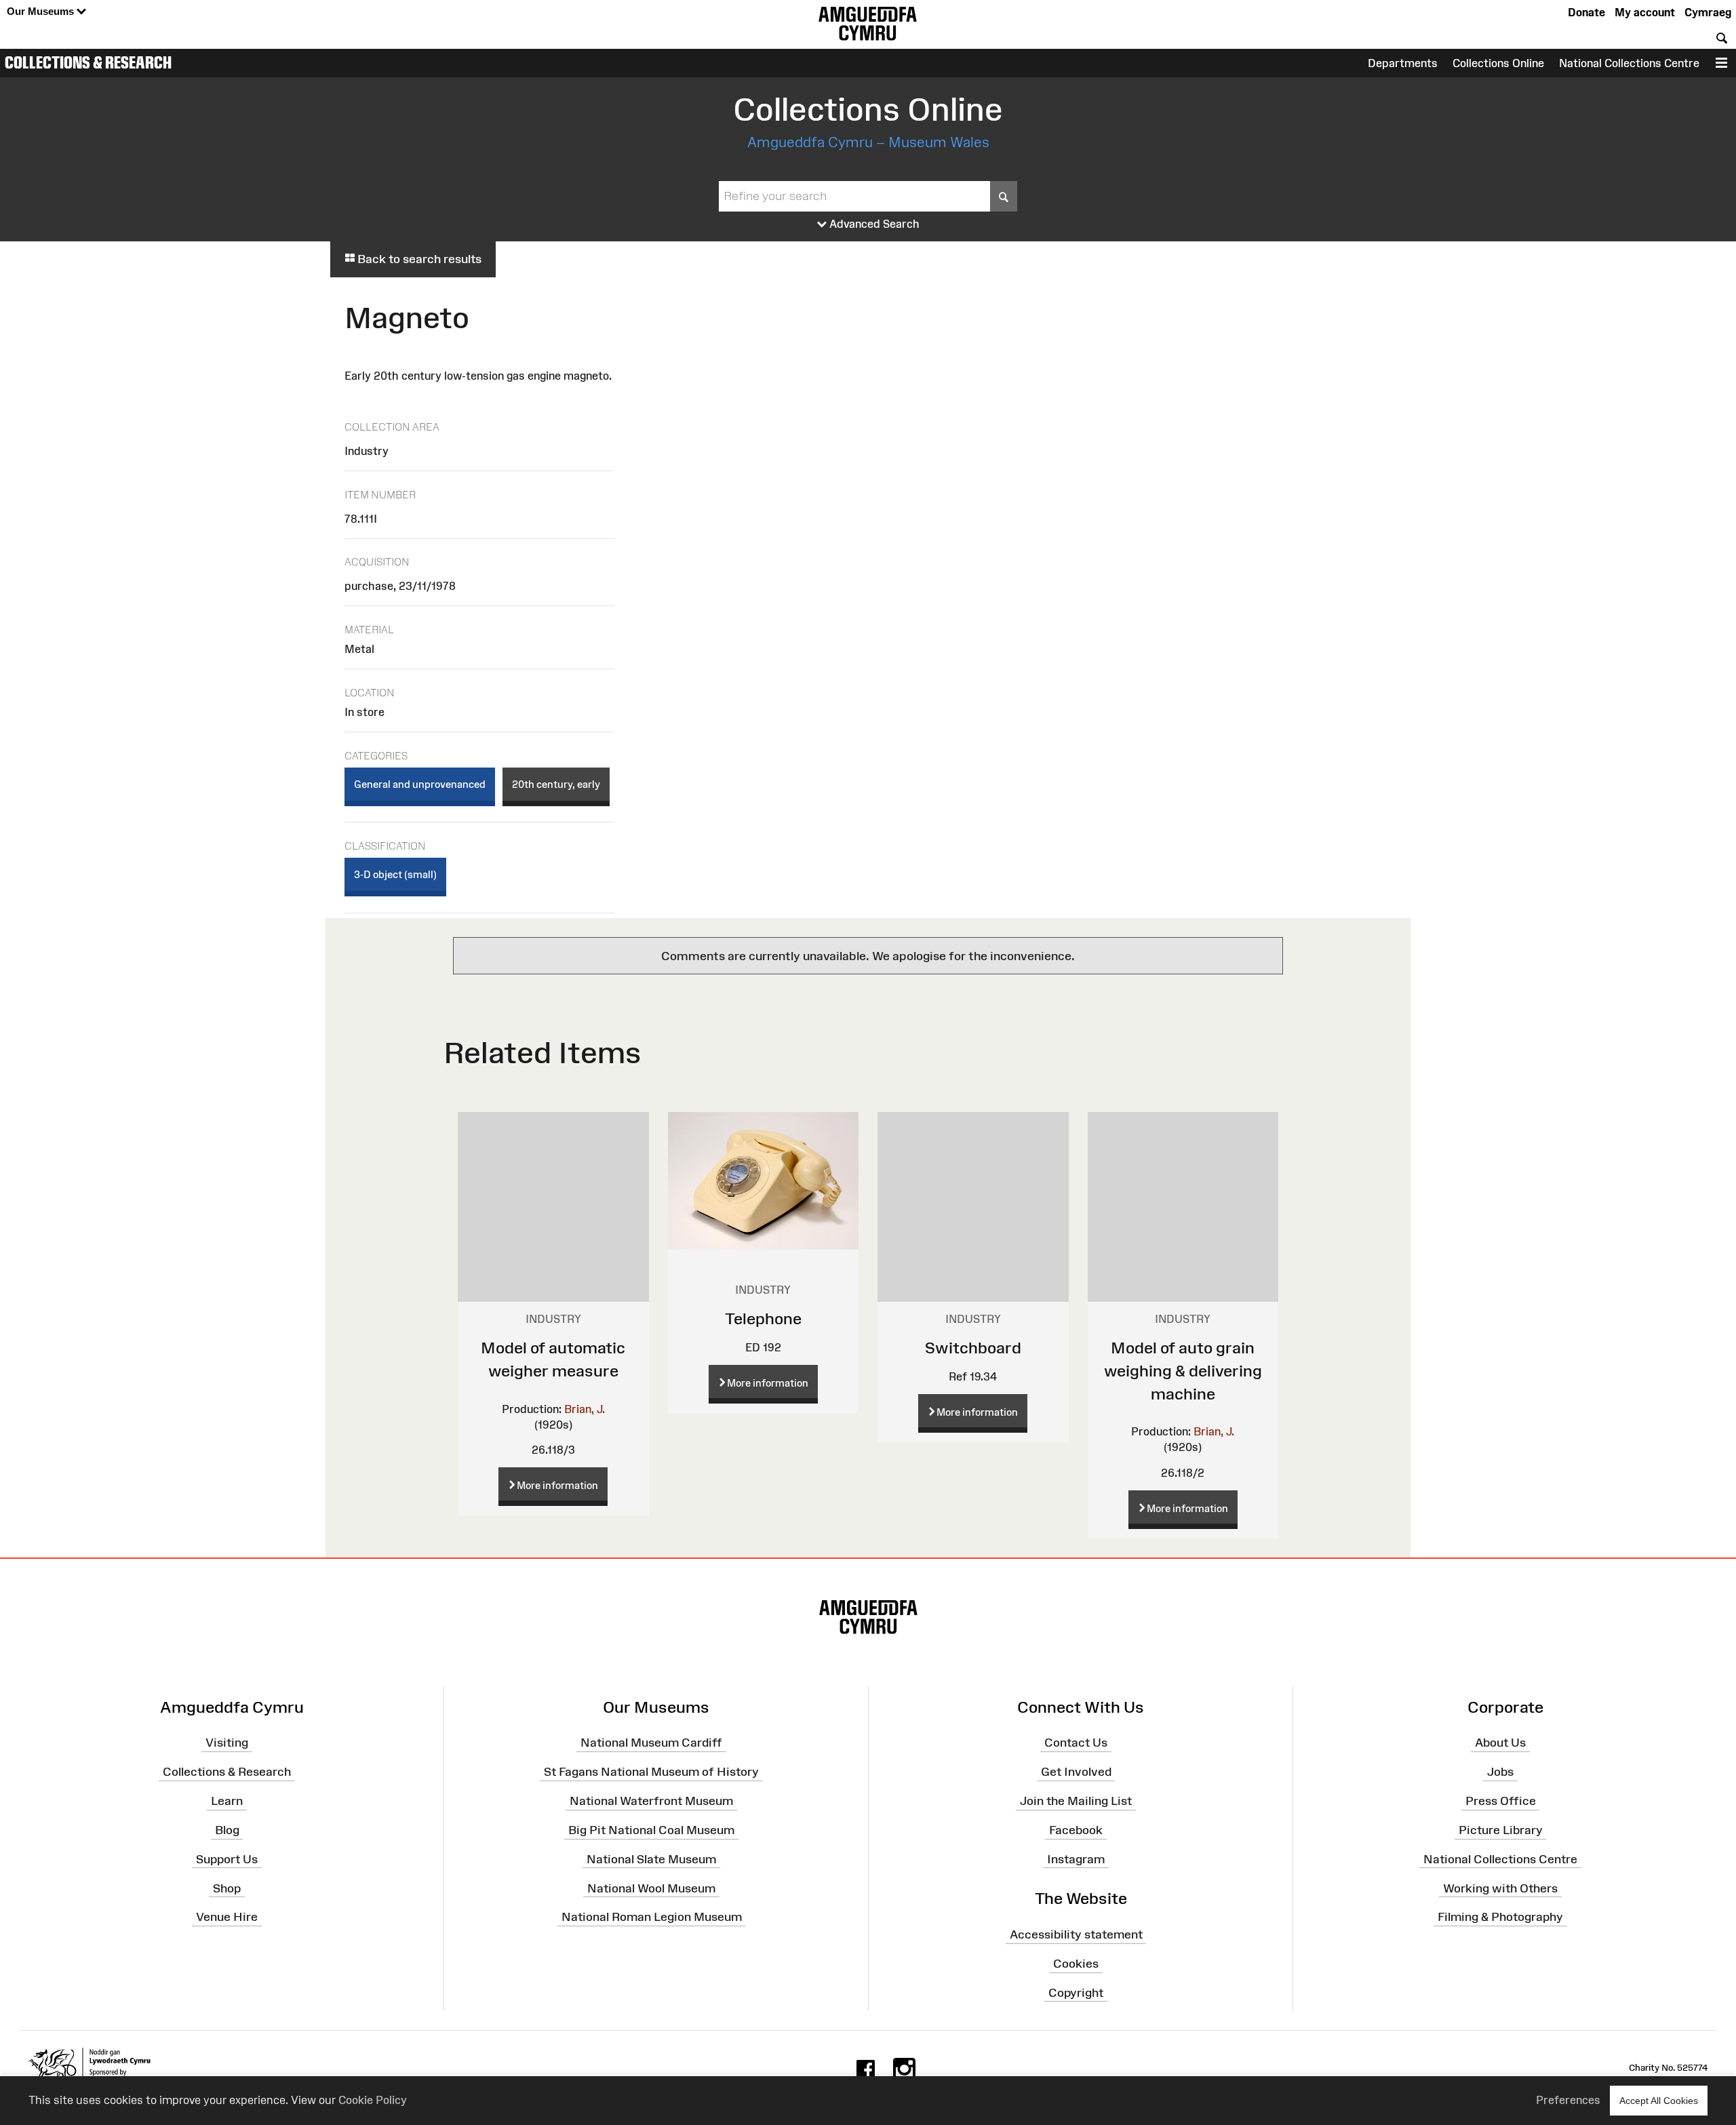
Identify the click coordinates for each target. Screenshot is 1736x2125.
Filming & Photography (1500, 1917)
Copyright (1076, 1993)
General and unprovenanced (420, 784)
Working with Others (1500, 1888)
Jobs (1500, 1772)
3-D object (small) (395, 874)
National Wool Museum (651, 1888)
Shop (227, 1888)
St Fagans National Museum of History (651, 1772)
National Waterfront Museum (651, 1801)
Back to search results (418, 259)
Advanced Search (873, 224)
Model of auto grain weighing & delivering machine (1183, 1370)
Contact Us (1076, 1743)
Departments (1403, 63)
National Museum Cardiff (651, 1743)
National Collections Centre (1629, 63)
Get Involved (1076, 1772)
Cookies (1076, 1964)
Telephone (763, 1318)
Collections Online (1498, 63)
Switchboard (973, 1348)
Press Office (1501, 1801)
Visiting (227, 1743)
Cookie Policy (373, 2100)
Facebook (1076, 1830)
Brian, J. (585, 1409)
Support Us (227, 1859)
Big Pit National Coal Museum (651, 1830)
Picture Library (1501, 1830)
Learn (227, 1801)
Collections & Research (88, 62)
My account (1645, 12)
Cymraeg (1708, 12)
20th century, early (556, 784)
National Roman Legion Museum (652, 1917)
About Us (1500, 1743)
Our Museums (42, 11)
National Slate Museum (651, 1859)
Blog (227, 1830)
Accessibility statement (1076, 1934)
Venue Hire (227, 1917)
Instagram (1076, 1859)
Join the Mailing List (1076, 1801)
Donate (1586, 12)
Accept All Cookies (1659, 2101)
